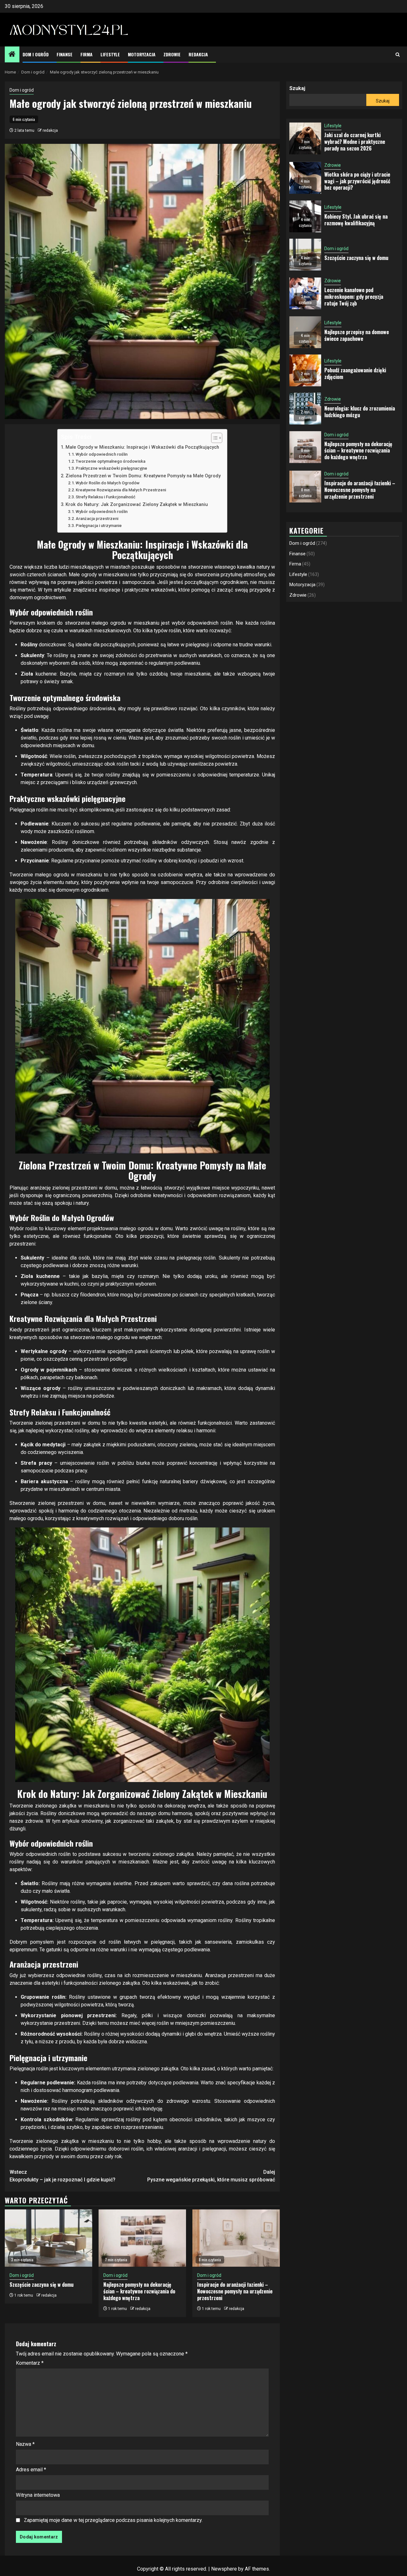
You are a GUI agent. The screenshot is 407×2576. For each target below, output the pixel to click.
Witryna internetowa (38, 2495)
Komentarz (30, 2363)
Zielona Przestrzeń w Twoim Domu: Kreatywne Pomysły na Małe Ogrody (143, 476)
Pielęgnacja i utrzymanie (99, 526)
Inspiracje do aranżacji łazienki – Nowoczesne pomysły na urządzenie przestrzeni (235, 2291)
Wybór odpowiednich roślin (102, 454)
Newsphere (224, 2569)
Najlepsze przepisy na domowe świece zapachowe (357, 335)
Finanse (65, 54)
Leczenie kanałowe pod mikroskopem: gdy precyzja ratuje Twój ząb (354, 297)
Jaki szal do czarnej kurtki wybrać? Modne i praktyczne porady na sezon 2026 (355, 142)
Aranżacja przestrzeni (97, 519)
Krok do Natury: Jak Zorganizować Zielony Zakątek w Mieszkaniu (137, 505)
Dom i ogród (36, 54)
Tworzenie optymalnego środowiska (110, 461)
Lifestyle (110, 54)
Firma (86, 54)
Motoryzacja (142, 54)
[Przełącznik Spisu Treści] (214, 438)
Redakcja (198, 54)
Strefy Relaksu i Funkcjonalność (106, 497)
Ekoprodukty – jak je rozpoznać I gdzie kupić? (62, 2176)
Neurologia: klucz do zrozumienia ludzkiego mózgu (360, 412)
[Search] (398, 55)
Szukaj (297, 88)
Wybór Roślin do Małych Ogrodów (108, 483)
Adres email (31, 2470)
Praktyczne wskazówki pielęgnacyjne (111, 468)
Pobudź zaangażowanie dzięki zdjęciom (355, 373)
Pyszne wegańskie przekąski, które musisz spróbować (211, 2176)
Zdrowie (172, 54)
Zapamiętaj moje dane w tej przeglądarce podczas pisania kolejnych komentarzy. (113, 2520)
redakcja (50, 130)
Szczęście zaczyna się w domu (41, 2285)
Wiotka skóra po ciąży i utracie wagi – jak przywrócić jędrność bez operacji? (357, 181)
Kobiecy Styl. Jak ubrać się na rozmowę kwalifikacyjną (356, 220)
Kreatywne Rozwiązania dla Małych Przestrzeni (121, 490)
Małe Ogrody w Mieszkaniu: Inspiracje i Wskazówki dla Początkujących (142, 447)
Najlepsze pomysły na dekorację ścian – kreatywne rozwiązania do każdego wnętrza (139, 2291)
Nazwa (25, 2444)
